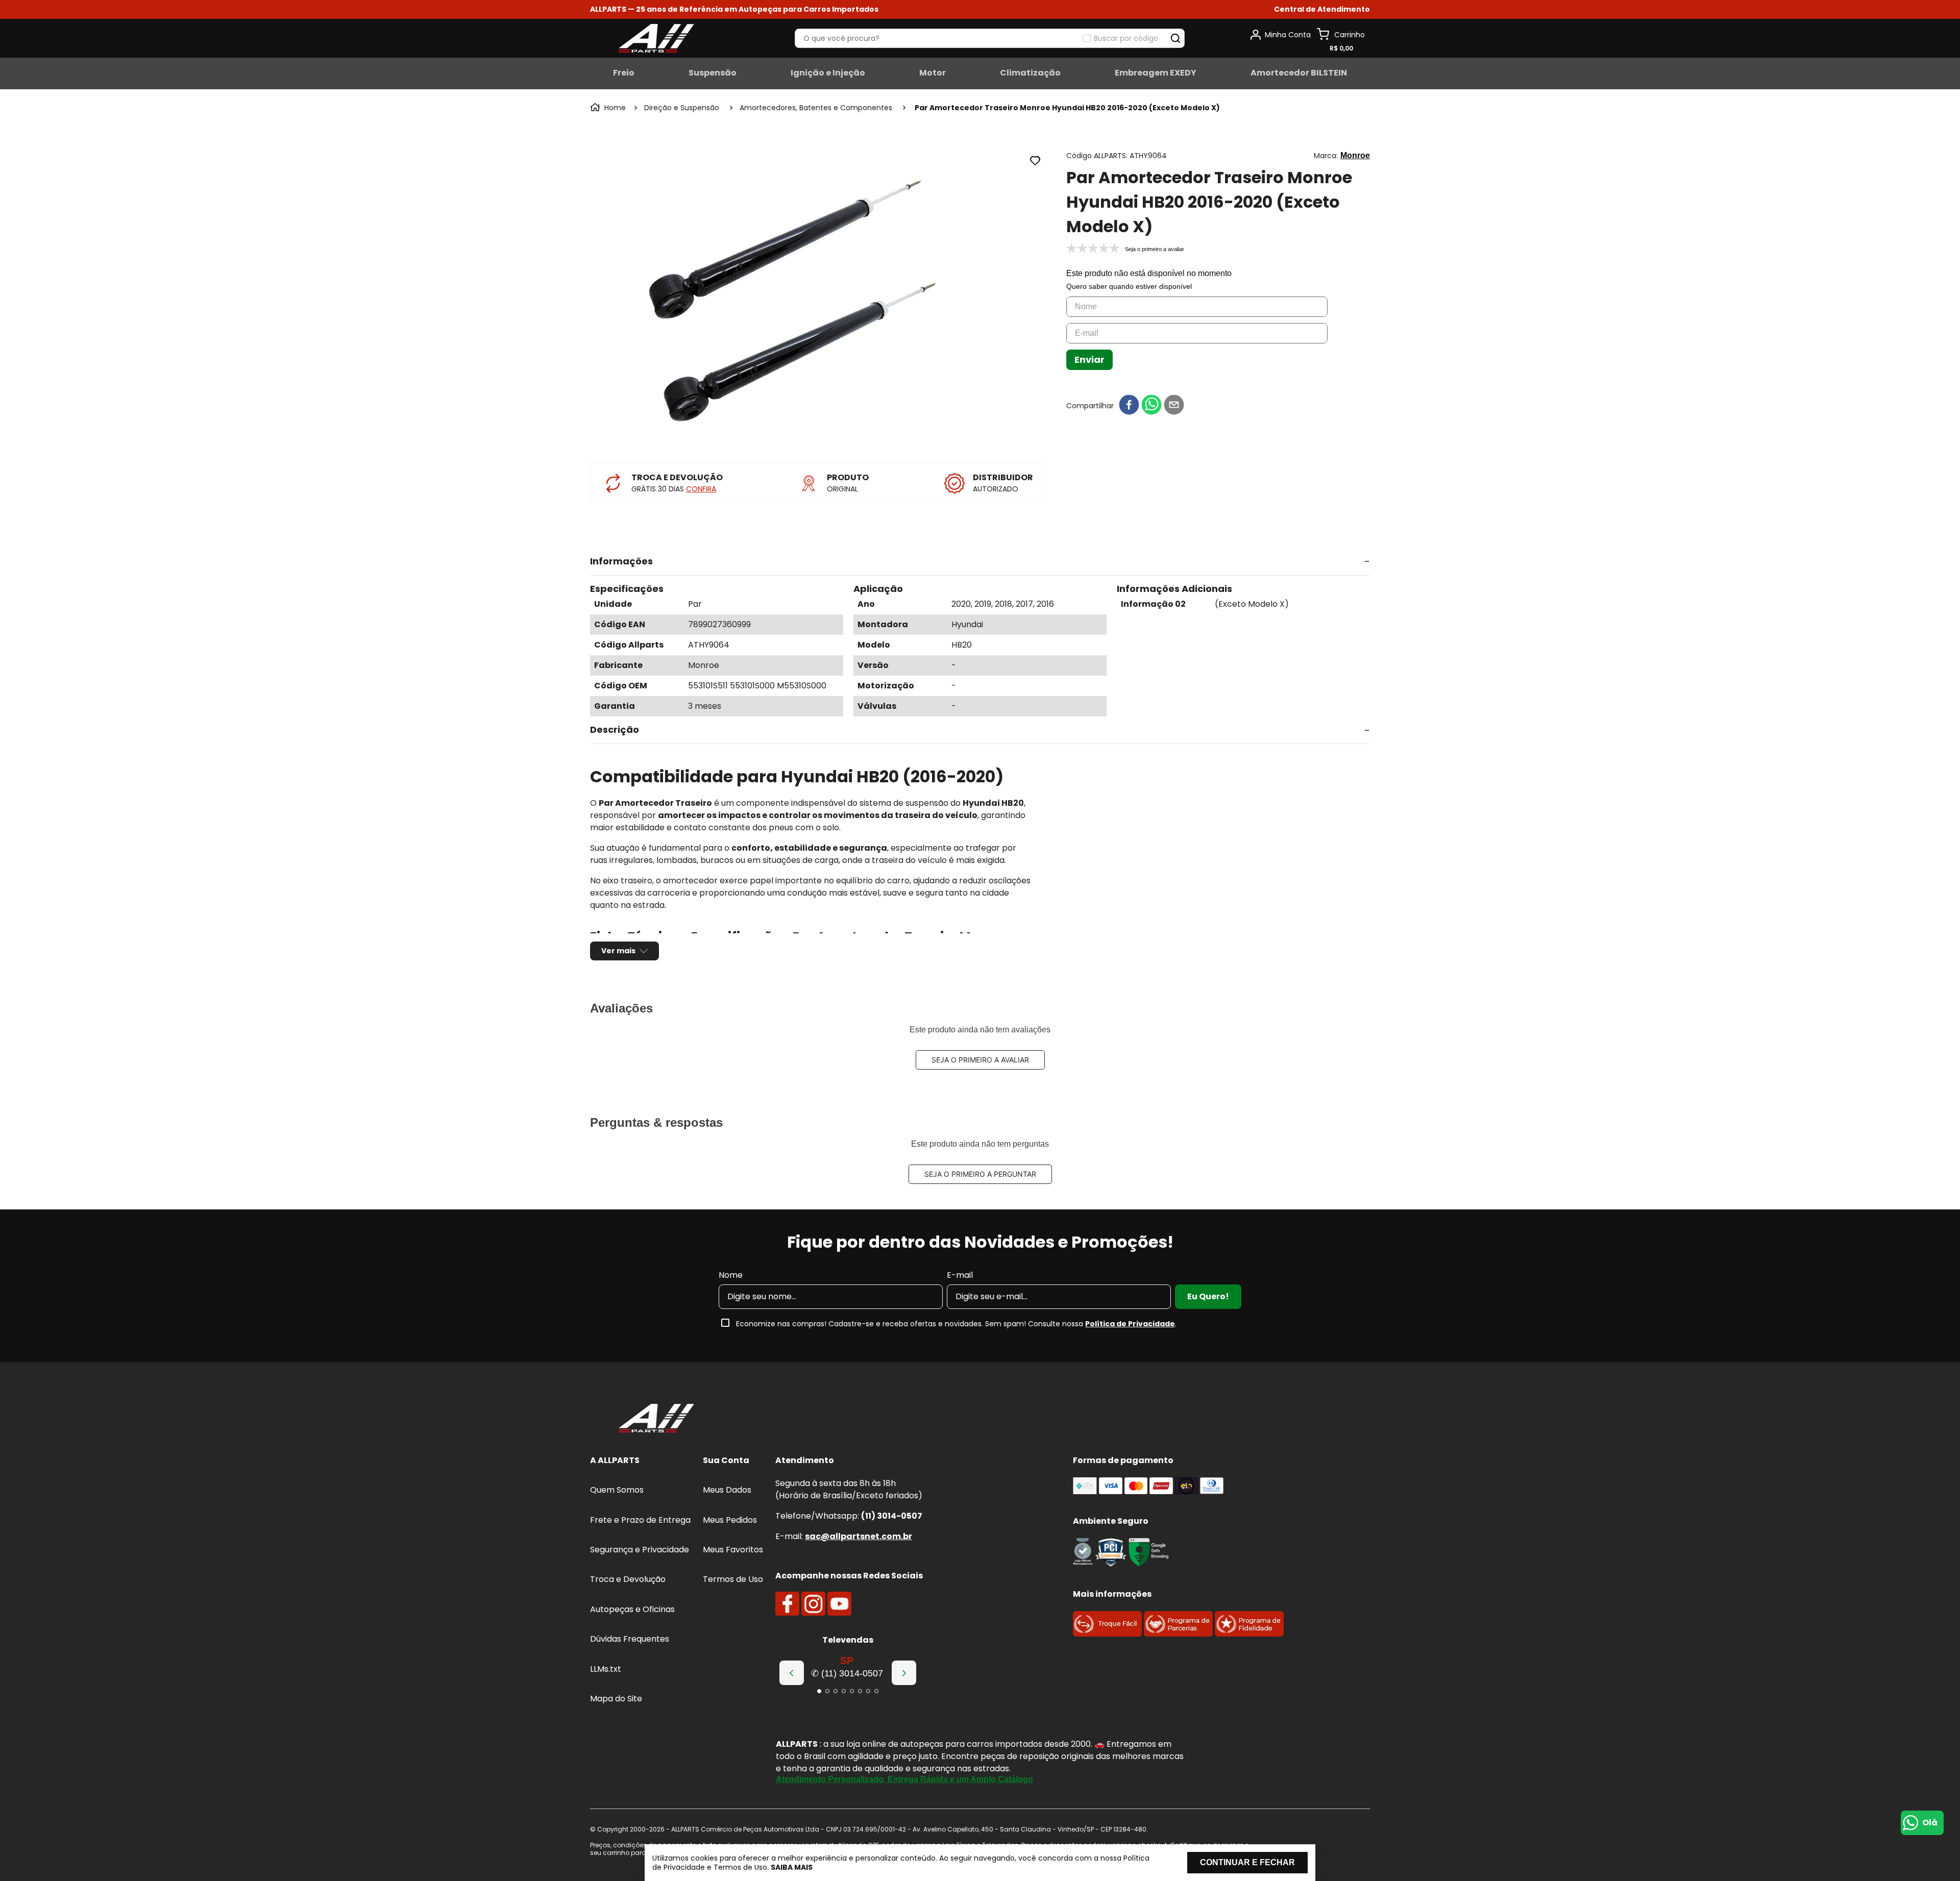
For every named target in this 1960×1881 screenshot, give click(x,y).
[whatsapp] (1151, 405)
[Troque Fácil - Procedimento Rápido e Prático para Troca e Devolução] (1107, 1634)
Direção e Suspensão (682, 108)
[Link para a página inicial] (609, 108)
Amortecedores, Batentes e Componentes (816, 108)
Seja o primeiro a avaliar (980, 1060)
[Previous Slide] (792, 1673)
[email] (1174, 405)
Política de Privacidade (1130, 1324)
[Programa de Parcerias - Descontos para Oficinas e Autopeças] (1178, 1634)
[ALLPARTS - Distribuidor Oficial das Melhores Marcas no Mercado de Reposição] (656, 1419)
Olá (1930, 1823)
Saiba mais (792, 1867)
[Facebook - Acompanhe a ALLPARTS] (787, 1604)
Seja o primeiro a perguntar (980, 1174)
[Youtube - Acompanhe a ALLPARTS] (839, 1604)
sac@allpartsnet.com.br (859, 1536)
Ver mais (618, 951)
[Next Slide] (904, 1673)
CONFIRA (701, 489)
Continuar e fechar (1247, 1862)
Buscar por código (1126, 38)
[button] (1322, 9)
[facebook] (1129, 405)
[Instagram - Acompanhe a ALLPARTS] (813, 1604)
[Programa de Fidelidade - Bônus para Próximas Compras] (1249, 1634)
